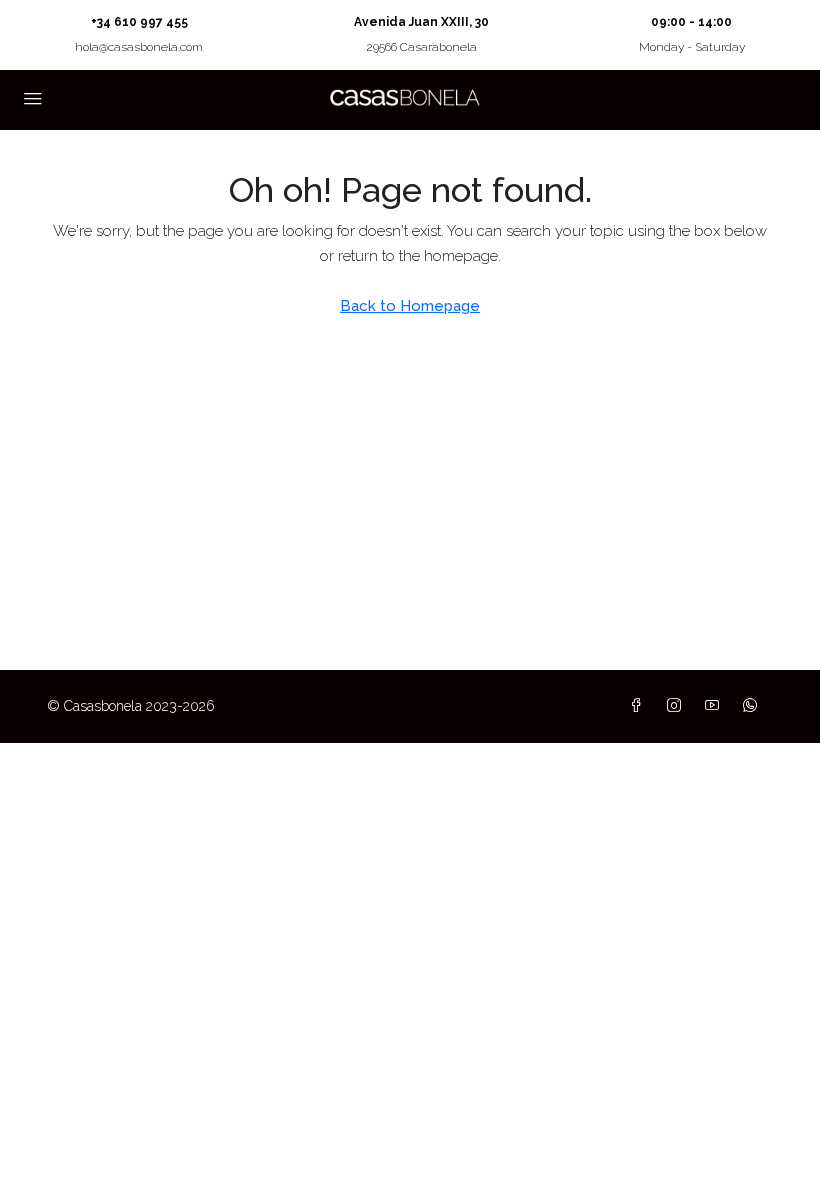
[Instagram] (678, 706)
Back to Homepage (410, 306)
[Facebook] (640, 706)
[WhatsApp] (754, 706)
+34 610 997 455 (139, 22)
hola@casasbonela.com (139, 47)
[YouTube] (716, 706)
